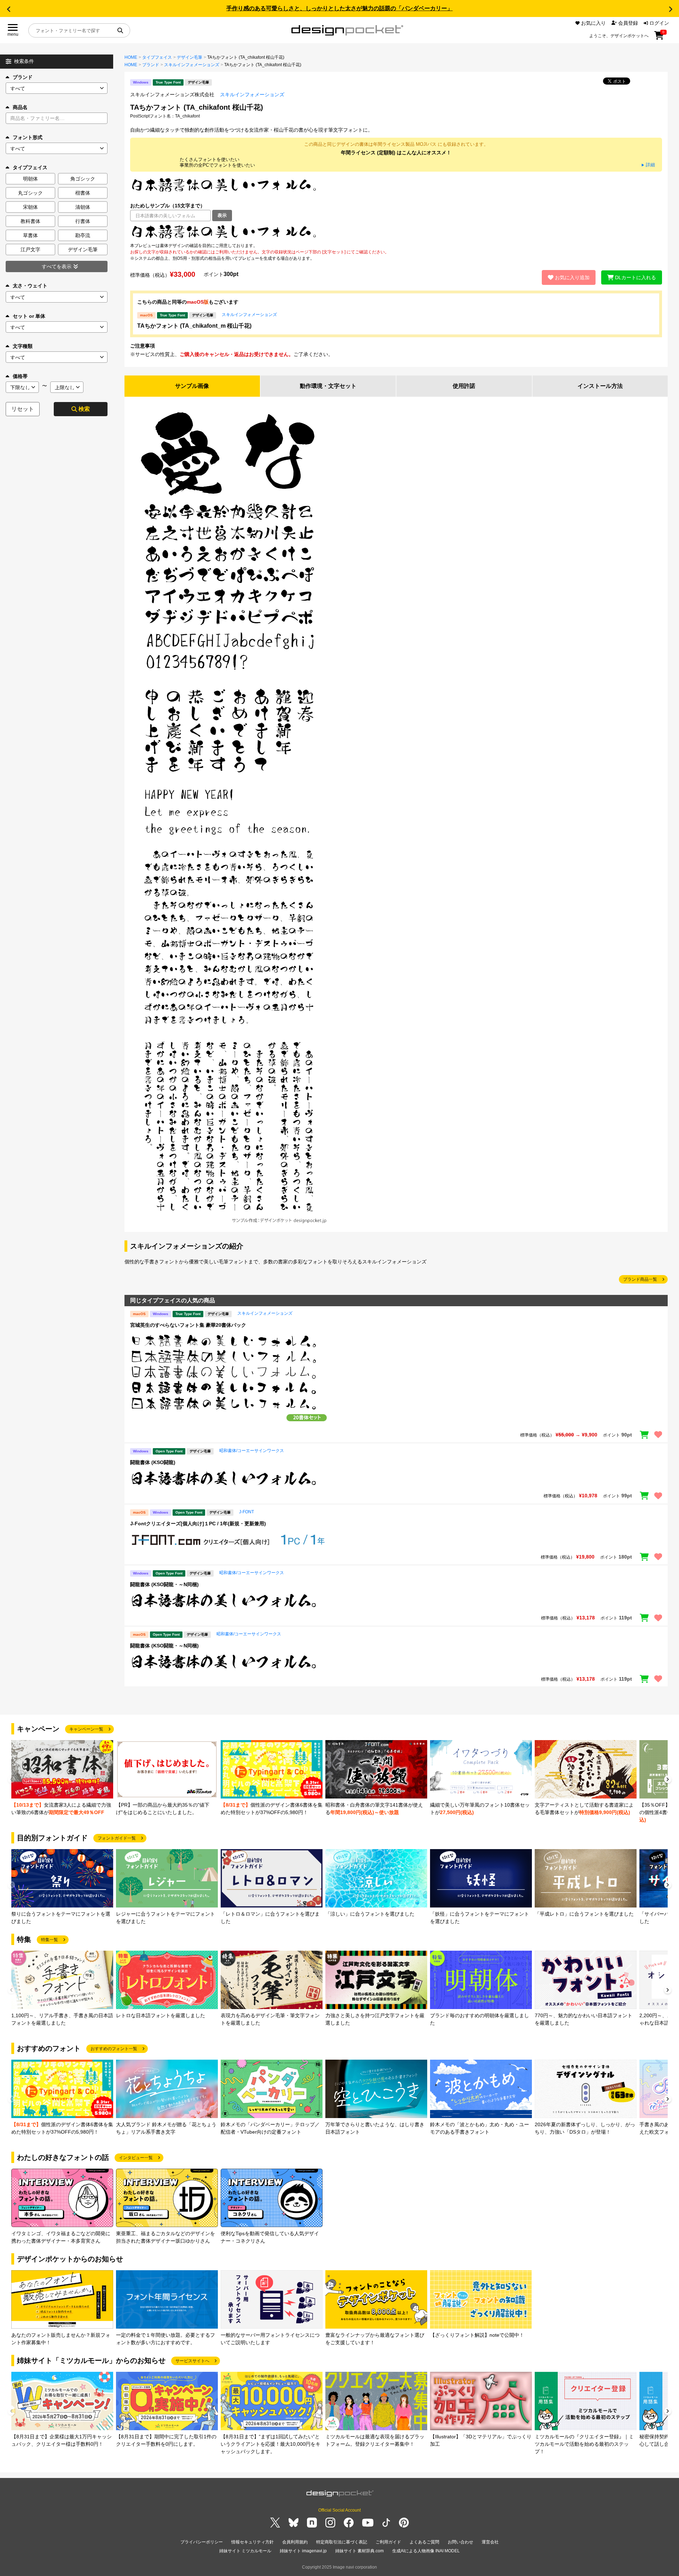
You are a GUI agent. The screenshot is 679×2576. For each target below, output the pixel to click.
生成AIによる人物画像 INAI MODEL (426, 2551)
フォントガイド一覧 (117, 1838)
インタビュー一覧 (136, 2158)
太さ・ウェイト (30, 286)
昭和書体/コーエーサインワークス (252, 1451)
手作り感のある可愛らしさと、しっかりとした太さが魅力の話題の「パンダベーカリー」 (339, 8)
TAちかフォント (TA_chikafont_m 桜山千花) (194, 326)
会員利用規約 (295, 2542)
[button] (8, 9)
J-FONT (246, 1512)
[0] (659, 38)
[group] (62, 1778)
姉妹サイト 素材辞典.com (359, 2551)
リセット (23, 409)
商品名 (20, 107)
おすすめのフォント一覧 (114, 2049)
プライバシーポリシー (202, 2542)
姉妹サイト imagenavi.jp (303, 2551)
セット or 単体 (29, 316)
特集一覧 (50, 1940)
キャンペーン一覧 (86, 1729)
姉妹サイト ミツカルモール (245, 2551)
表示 (222, 215)
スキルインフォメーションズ (192, 65)
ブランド (23, 77)
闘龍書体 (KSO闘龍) (153, 1462)
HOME (131, 57)
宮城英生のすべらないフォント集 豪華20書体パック (188, 1325)
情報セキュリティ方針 (253, 2542)
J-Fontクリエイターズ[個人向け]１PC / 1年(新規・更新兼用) (198, 1524)
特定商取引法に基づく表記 (342, 2542)
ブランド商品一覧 (640, 1279)
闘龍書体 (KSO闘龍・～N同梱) (164, 1584)
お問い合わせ (460, 2542)
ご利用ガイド (388, 2542)
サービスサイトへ (192, 2361)
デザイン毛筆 (190, 57)
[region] (396, 232)
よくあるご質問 (424, 2542)
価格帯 (20, 376)
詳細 (648, 165)
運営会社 (490, 2542)
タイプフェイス (157, 57)
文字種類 (23, 346)
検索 (84, 409)
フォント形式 (28, 137)
